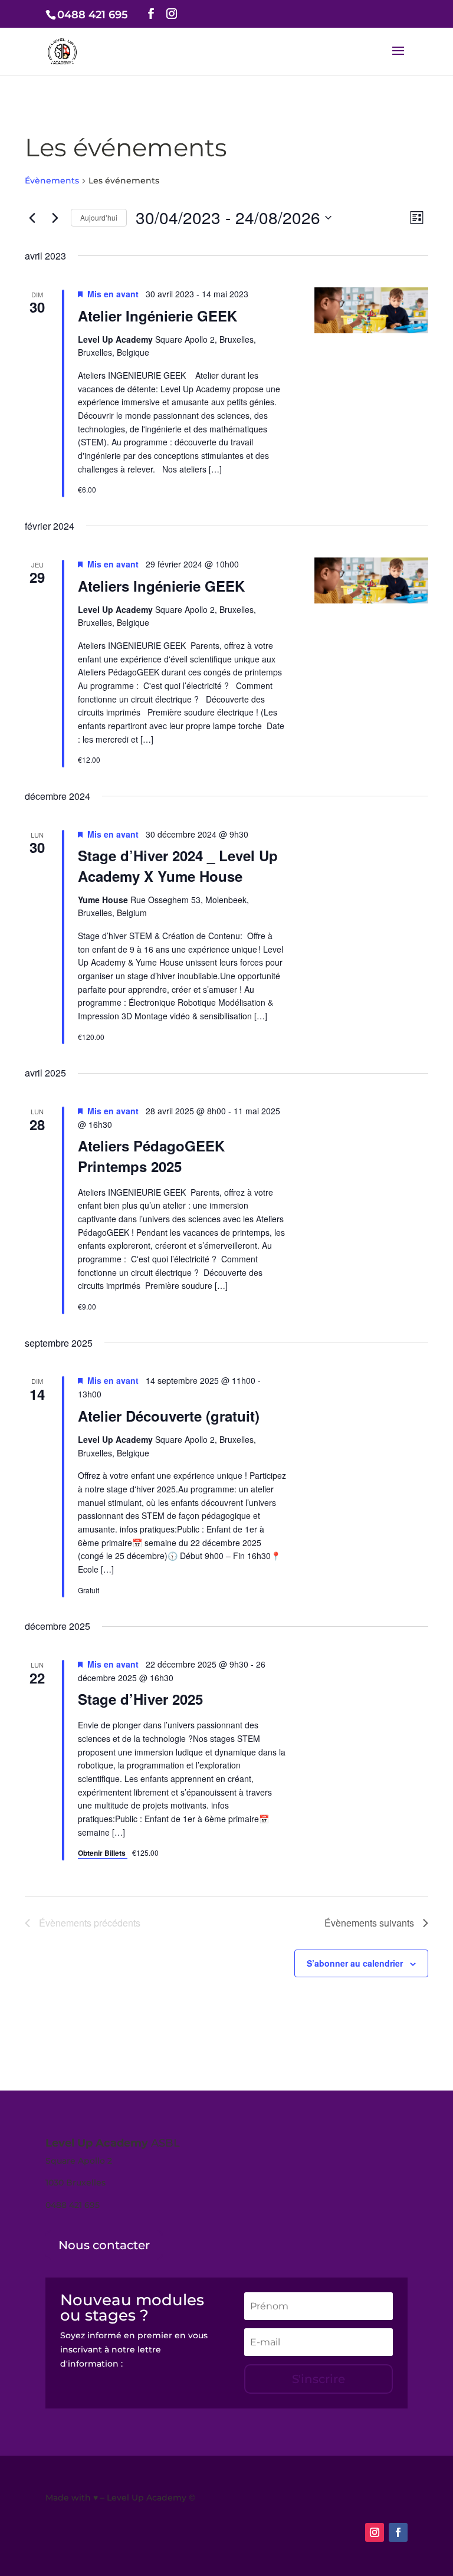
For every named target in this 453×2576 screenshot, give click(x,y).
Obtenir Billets (103, 1853)
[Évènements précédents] (32, 218)
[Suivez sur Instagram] (375, 2532)
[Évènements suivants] (55, 218)
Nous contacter (104, 2245)
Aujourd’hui (99, 217)
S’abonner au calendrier (355, 1963)
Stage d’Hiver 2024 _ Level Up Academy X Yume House (178, 865)
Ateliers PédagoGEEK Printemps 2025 (151, 1156)
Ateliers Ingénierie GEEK (161, 586)
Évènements (52, 181)
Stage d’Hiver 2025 (140, 1699)
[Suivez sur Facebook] (398, 2532)
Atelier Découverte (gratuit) (169, 1416)
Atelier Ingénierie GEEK (157, 316)
